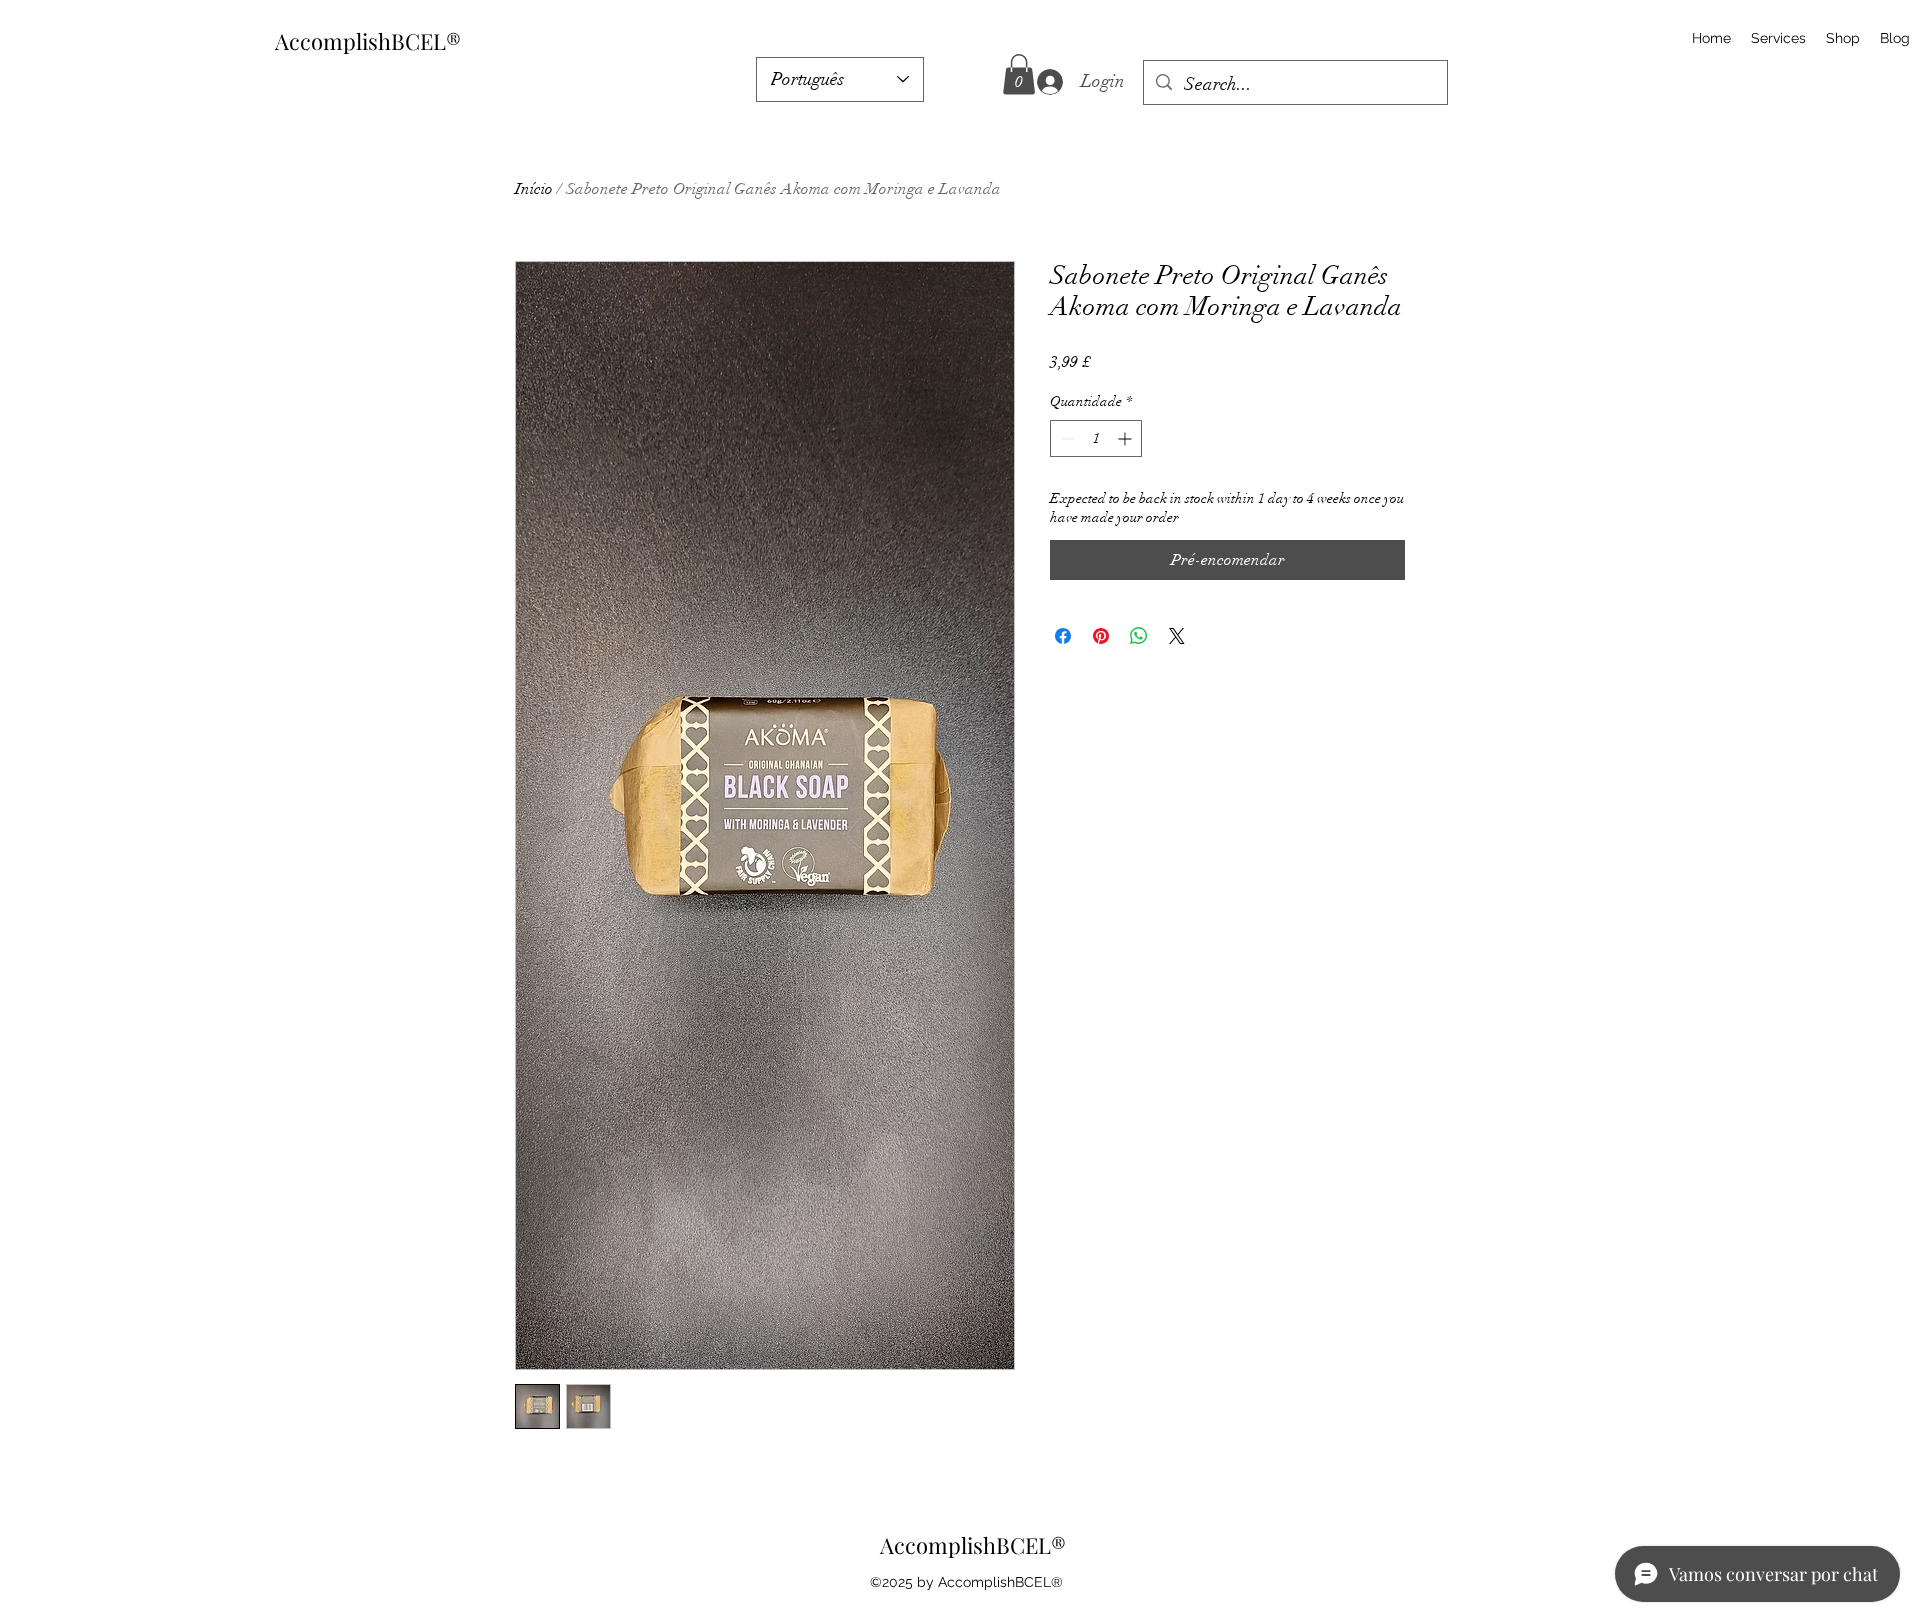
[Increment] (1126, 438)
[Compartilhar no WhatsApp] (1139, 636)
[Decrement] (1065, 438)
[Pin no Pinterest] (1101, 636)
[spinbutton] (1096, 438)
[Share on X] (1177, 636)
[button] (1019, 74)
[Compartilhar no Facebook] (1063, 636)
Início (534, 189)
